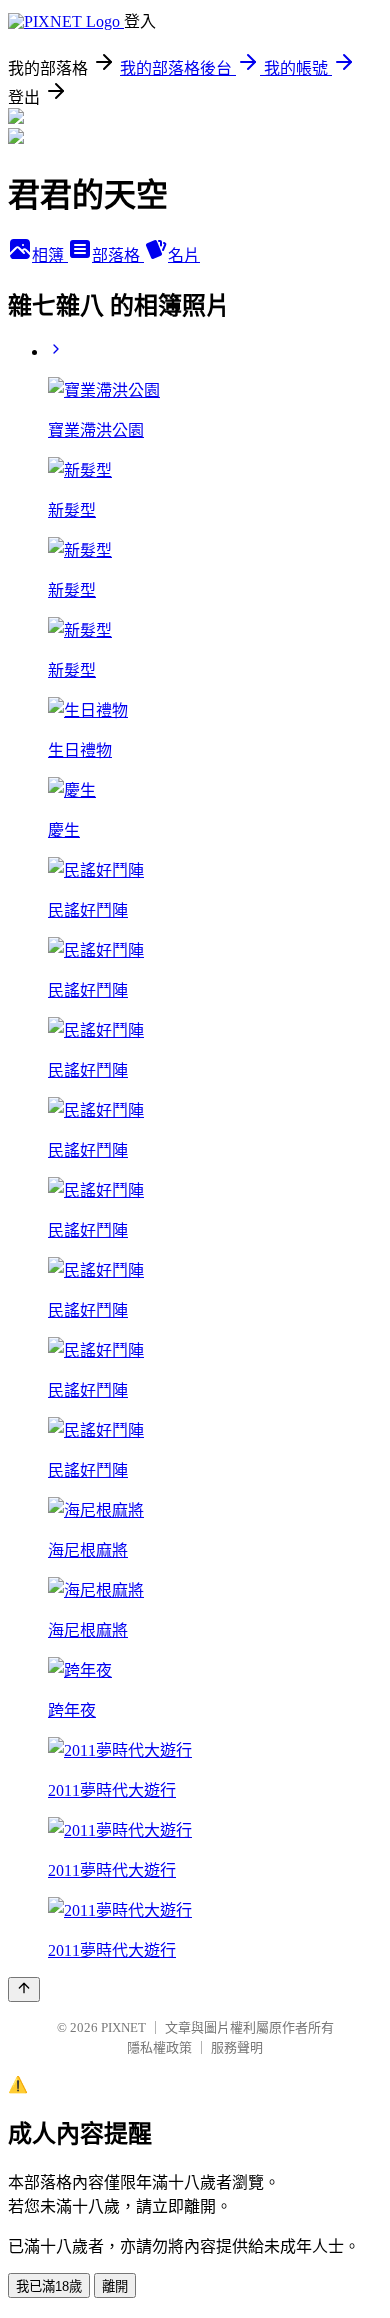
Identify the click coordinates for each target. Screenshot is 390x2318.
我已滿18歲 (49, 2286)
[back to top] (24, 1989)
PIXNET (123, 2027)
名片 (184, 255)
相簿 (50, 255)
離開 (115, 2286)
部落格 (118, 255)
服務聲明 (237, 2047)
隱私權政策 (159, 2047)
